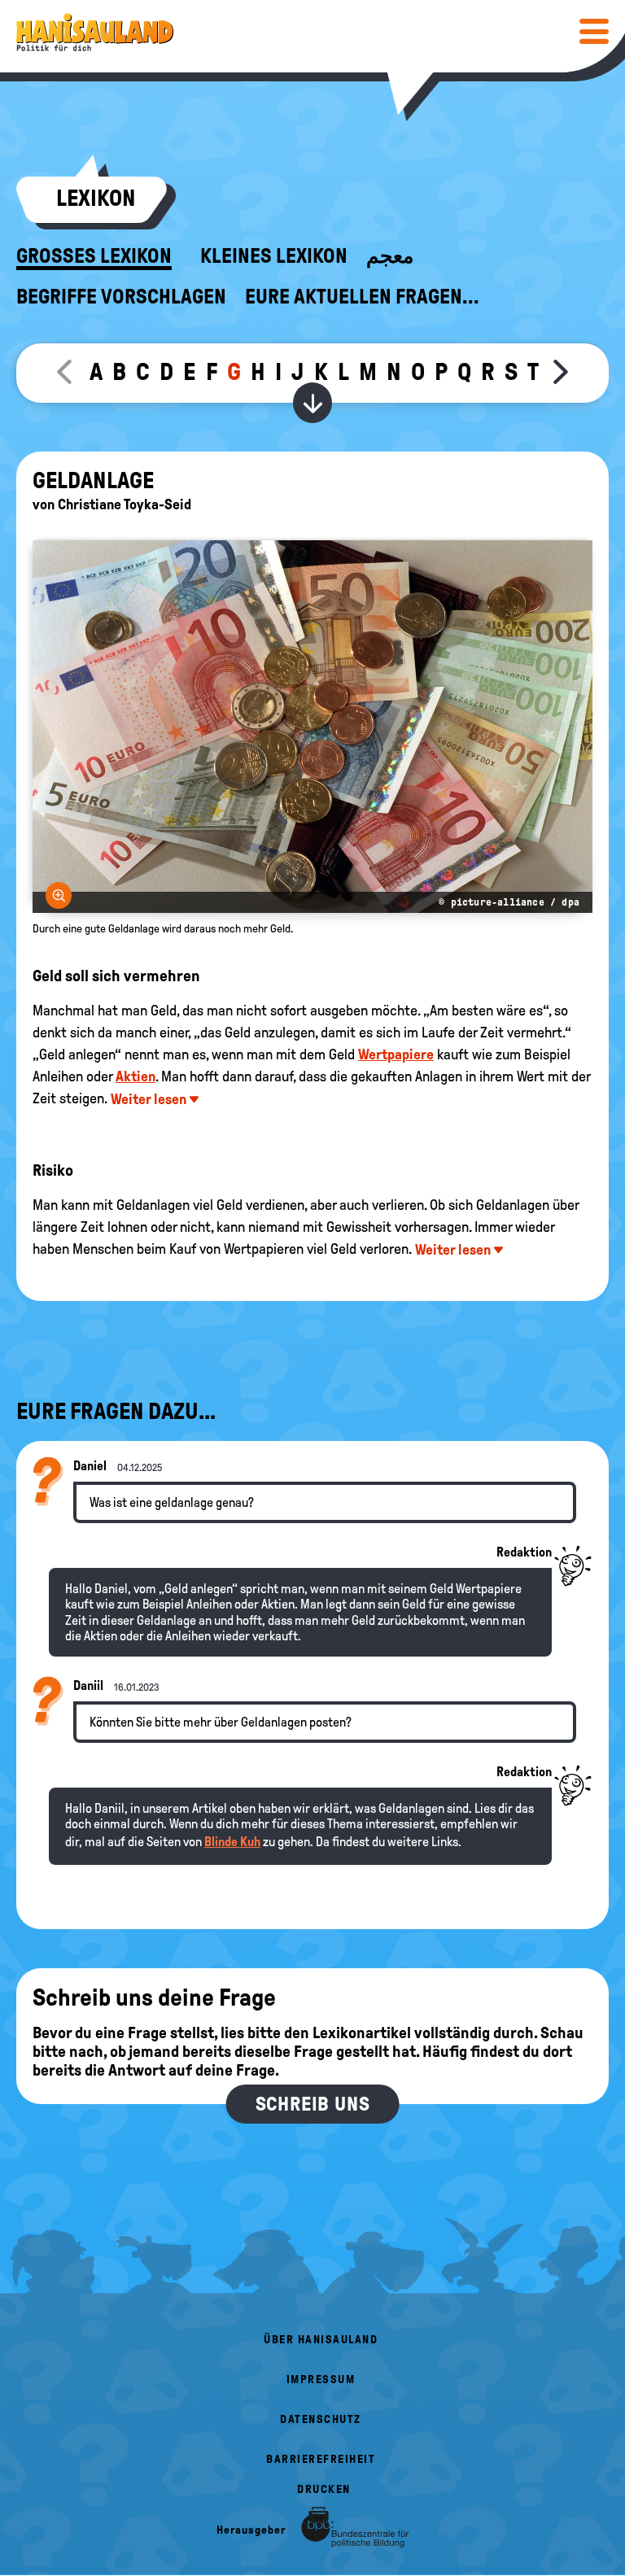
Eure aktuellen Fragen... (362, 297)
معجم (390, 256)
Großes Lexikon (94, 256)
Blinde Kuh (232, 1842)
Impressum (321, 2380)
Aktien (135, 1076)
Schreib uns (313, 2104)
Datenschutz (321, 2419)
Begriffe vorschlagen (121, 297)
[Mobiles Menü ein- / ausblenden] (594, 31)
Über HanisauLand (321, 2340)
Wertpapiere (396, 1054)
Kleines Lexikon (274, 256)
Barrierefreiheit (321, 2459)
